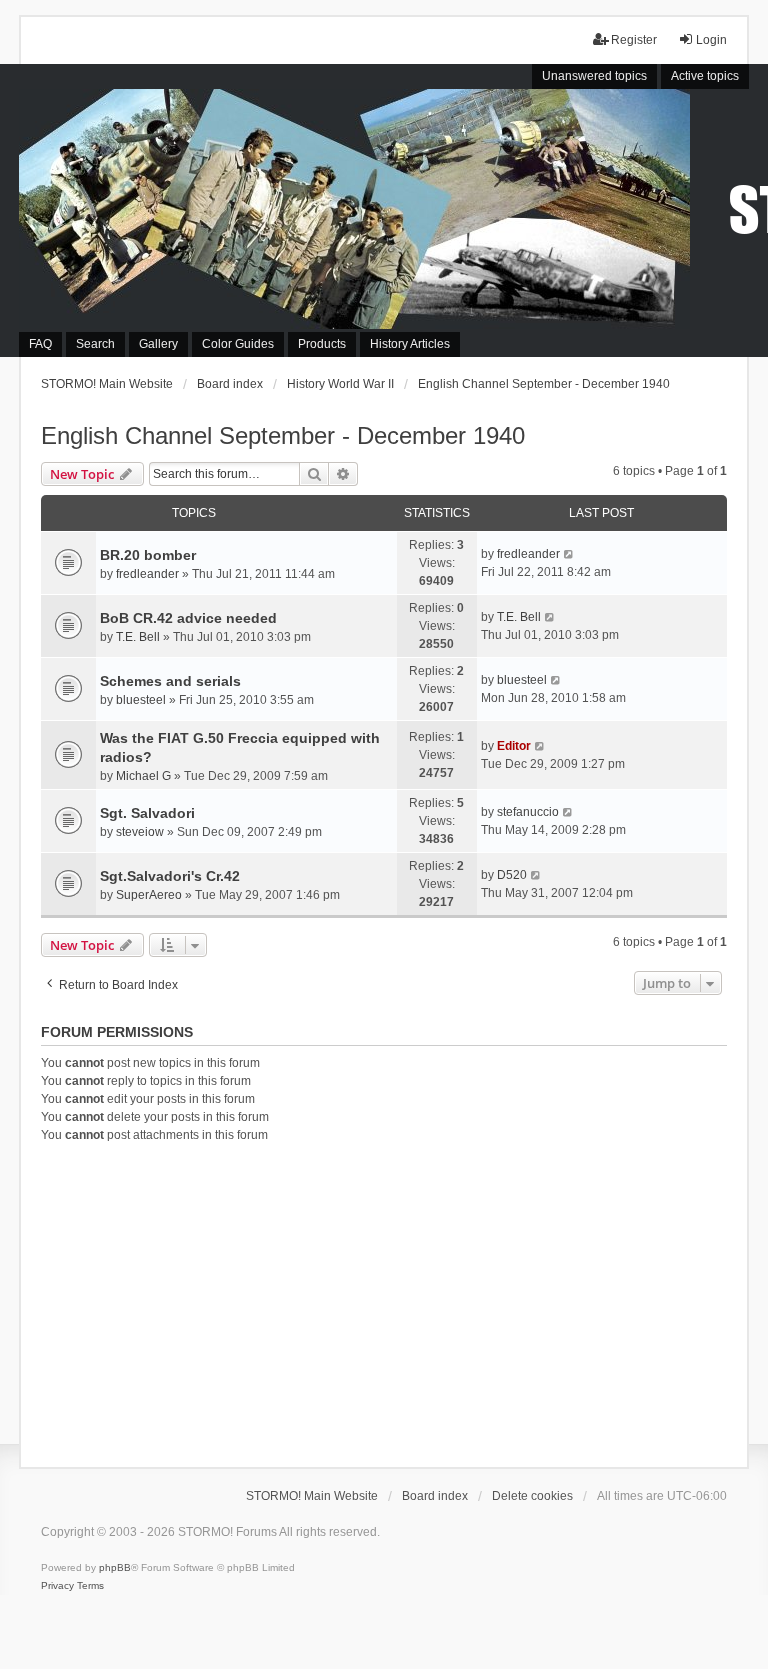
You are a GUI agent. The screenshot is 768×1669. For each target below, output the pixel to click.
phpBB (115, 1567)
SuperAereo (149, 895)
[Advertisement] (384, 1302)
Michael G (143, 776)
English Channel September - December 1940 (283, 435)
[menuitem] (57, 1586)
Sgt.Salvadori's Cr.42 (170, 876)
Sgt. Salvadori (147, 813)
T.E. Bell (138, 637)
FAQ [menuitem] (40, 344)
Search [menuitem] (95, 344)
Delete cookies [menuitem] (532, 1496)
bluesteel (141, 700)
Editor (514, 746)
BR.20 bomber (148, 555)
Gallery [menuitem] (158, 344)
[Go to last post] (569, 554)
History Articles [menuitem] (410, 344)
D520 (512, 875)
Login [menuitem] (711, 40)
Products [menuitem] (322, 344)
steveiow (140, 832)
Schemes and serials (170, 681)
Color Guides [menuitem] (238, 344)
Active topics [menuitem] (705, 76)
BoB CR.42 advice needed (188, 618)
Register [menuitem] (634, 40)
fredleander (147, 574)
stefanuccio (528, 812)
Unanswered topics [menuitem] (594, 76)
